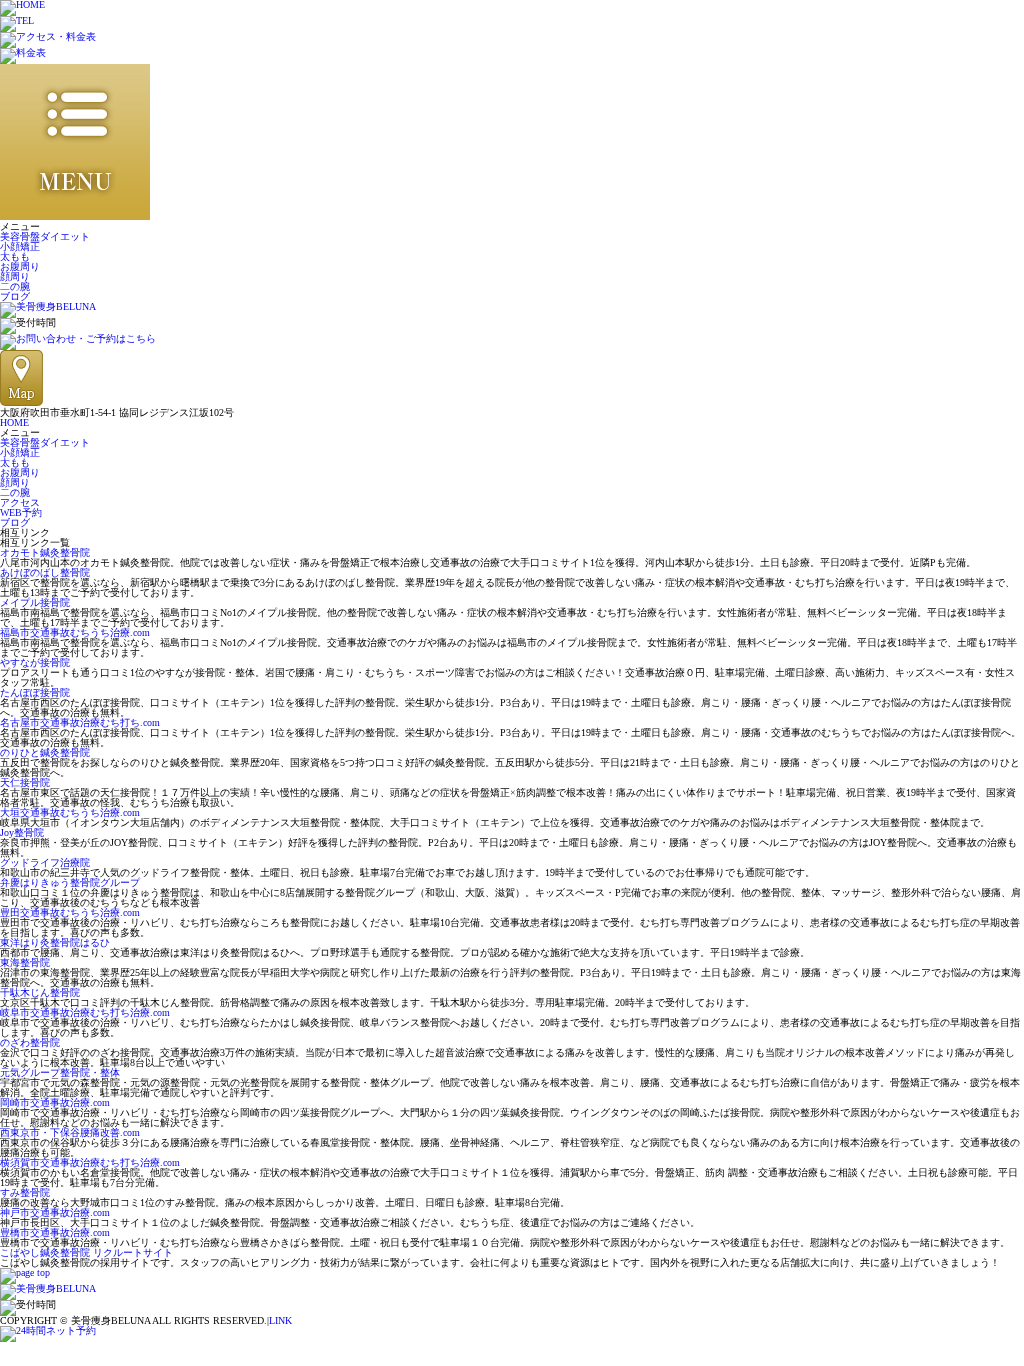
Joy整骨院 (22, 832)
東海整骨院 (25, 962)
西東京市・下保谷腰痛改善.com (70, 1132)
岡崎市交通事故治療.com (55, 1102)
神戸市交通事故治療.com (55, 1212)
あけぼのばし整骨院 (45, 572)
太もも (15, 256)
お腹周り (20, 266)
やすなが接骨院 (35, 662)
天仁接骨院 (25, 782)
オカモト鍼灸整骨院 (45, 552)
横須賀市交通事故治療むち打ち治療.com (90, 1162)
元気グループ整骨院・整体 (60, 1072)
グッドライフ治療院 (45, 862)
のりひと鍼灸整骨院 (45, 752)
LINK (280, 1320)
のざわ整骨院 (30, 1042)
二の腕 (15, 286)
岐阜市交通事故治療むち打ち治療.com (85, 1012)
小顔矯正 (20, 246)
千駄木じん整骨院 (40, 992)
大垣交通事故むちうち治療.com (70, 812)
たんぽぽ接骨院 (35, 692)
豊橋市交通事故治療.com (55, 1232)
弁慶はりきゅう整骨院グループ (70, 882)
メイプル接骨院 (35, 602)
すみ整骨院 (25, 1192)
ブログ (15, 296)
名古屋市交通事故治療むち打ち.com (80, 722)
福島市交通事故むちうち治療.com (75, 632)
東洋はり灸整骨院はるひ (55, 942)
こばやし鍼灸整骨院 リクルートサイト (86, 1252)
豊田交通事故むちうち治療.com (70, 912)
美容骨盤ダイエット (45, 236)
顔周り (15, 276)
